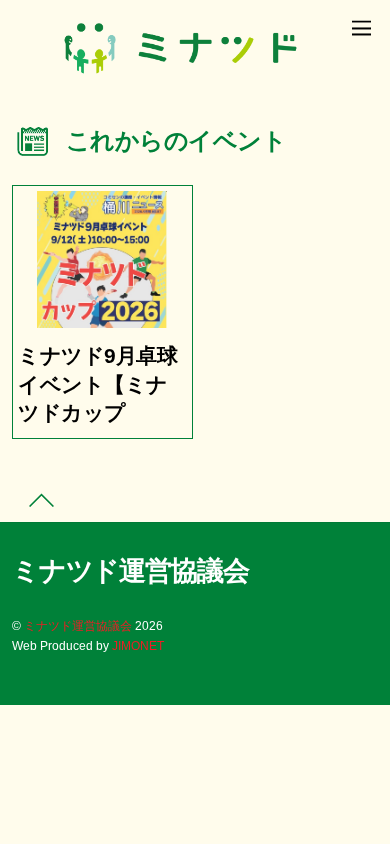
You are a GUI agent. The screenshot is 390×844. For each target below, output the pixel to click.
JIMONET (138, 645)
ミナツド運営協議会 (78, 625)
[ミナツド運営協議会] (180, 77)
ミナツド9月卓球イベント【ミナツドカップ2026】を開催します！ (97, 413)
